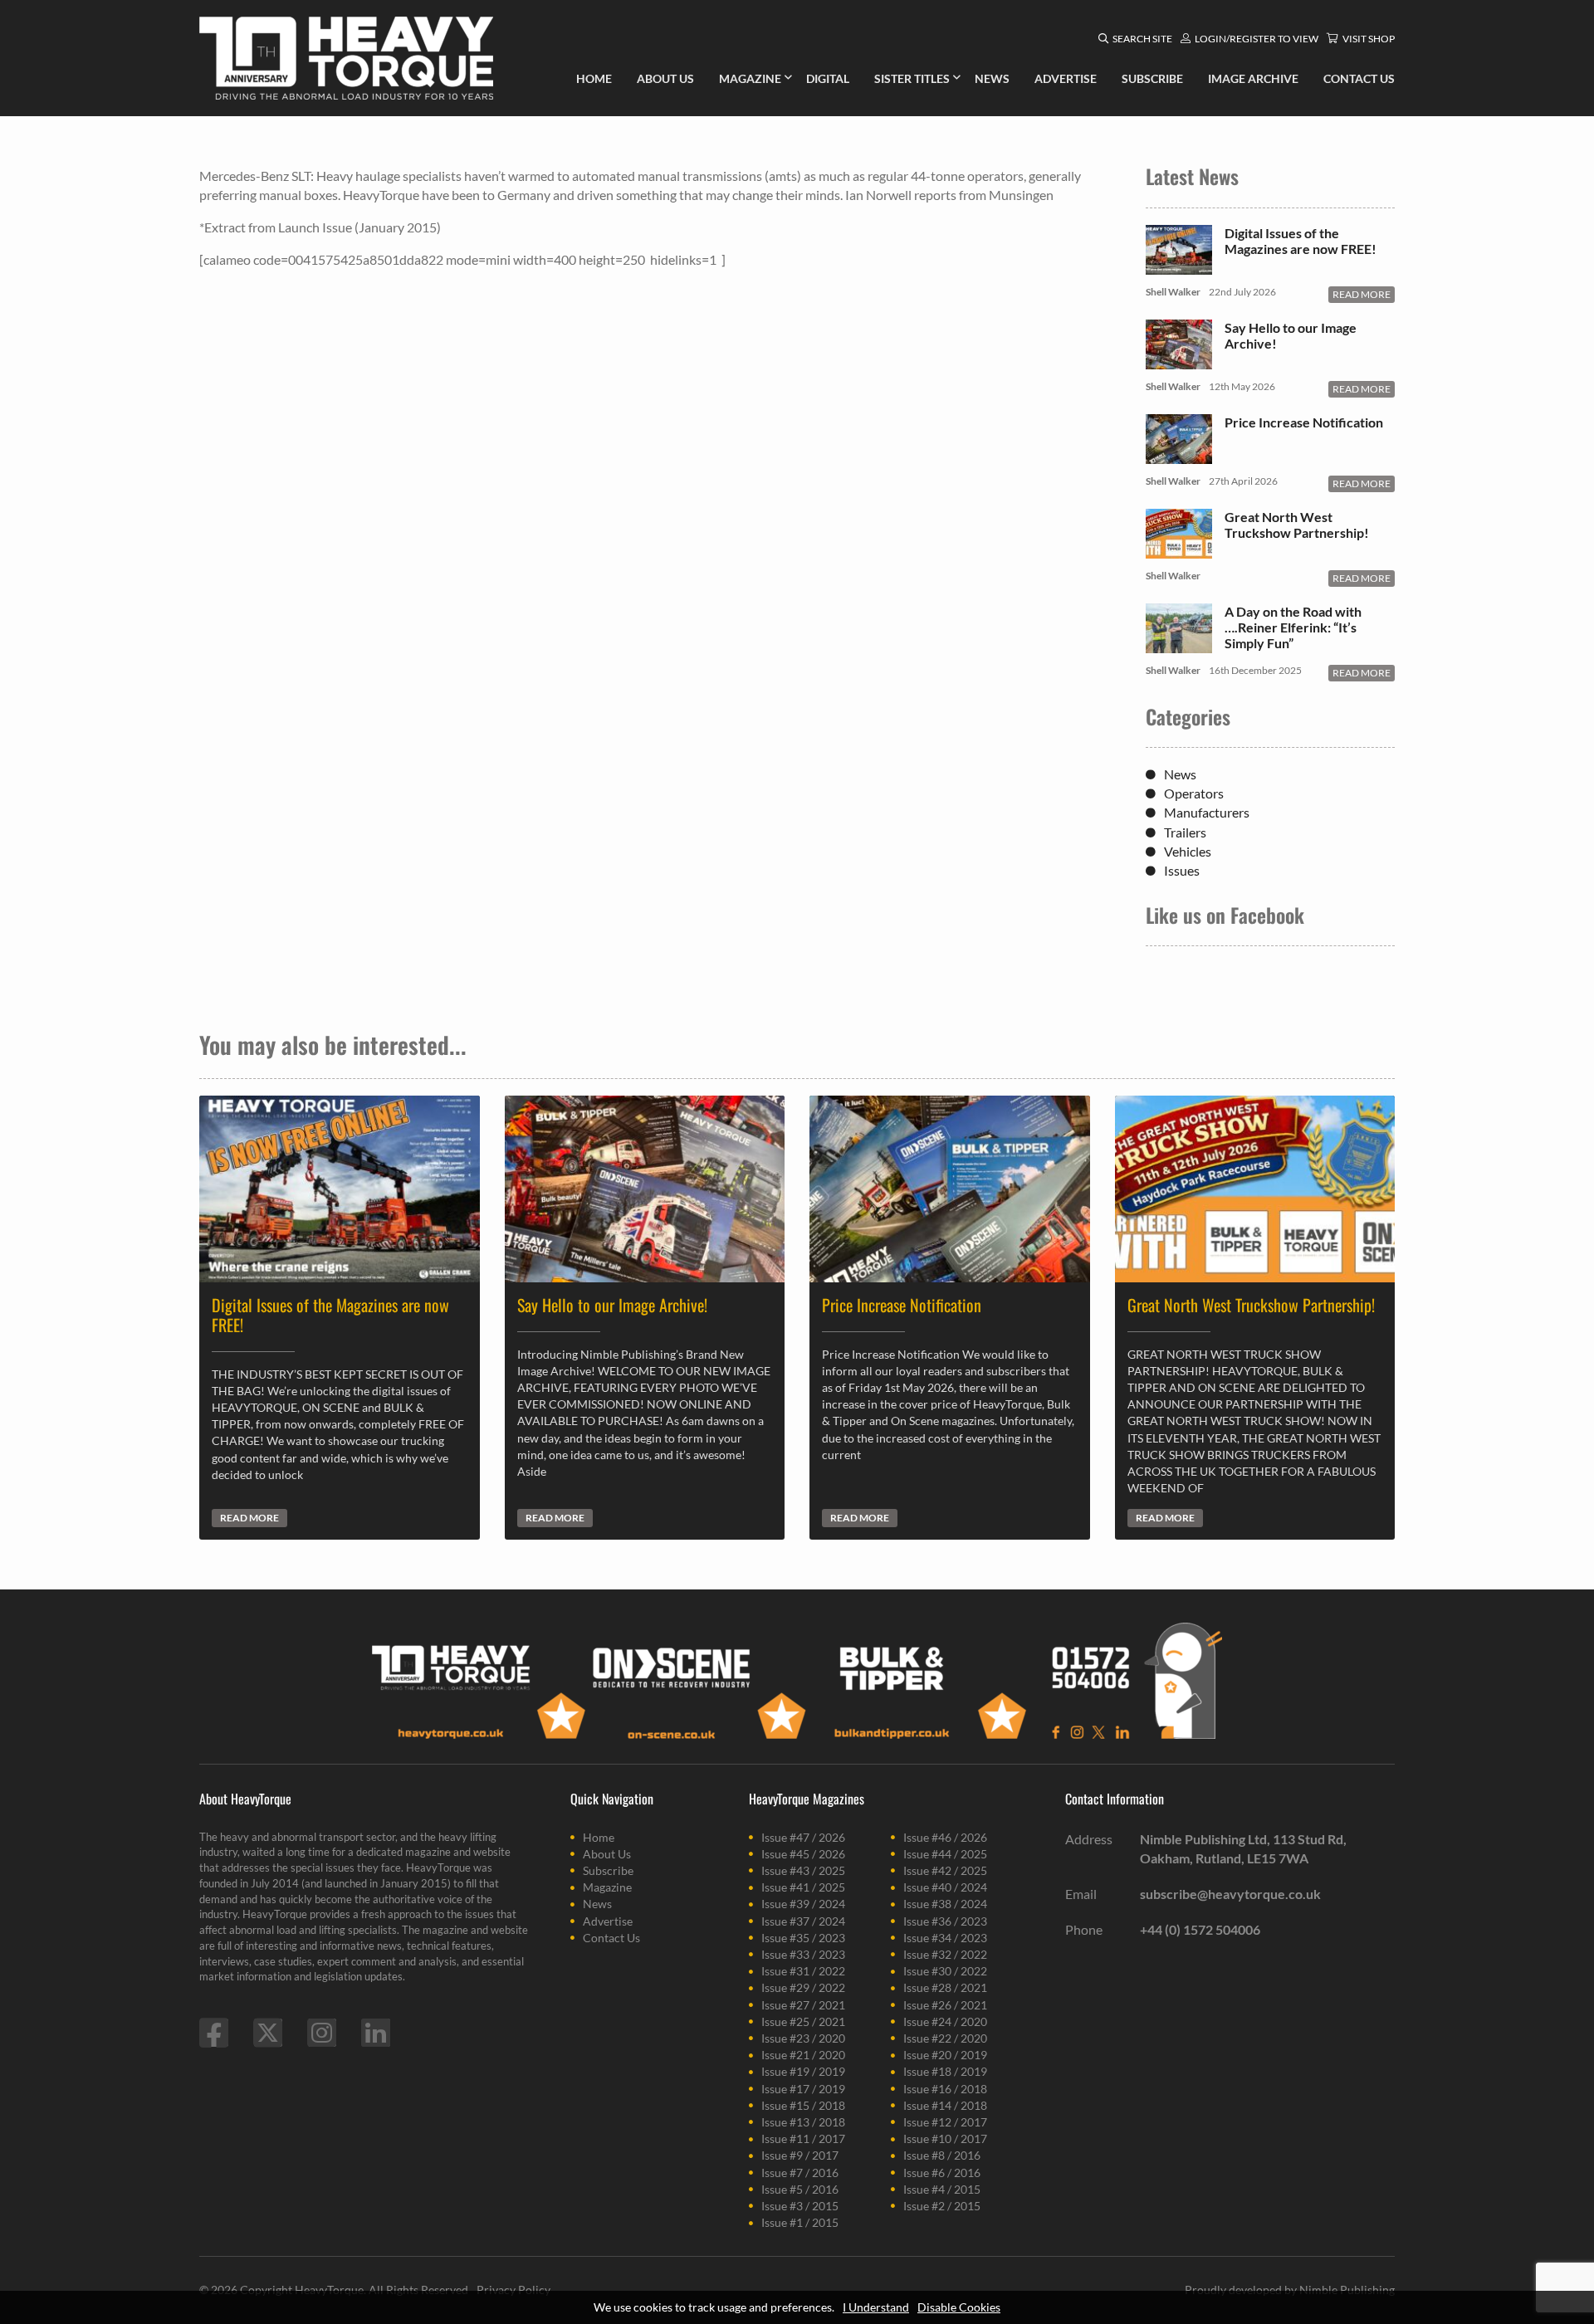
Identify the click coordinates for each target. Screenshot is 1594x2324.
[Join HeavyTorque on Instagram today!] (322, 2033)
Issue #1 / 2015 (800, 2222)
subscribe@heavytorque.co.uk (1230, 1894)
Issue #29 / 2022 (803, 1987)
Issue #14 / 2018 (945, 2105)
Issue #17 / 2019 (803, 2089)
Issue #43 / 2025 (803, 1870)
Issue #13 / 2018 (803, 2122)
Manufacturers (1207, 812)
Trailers (1185, 832)
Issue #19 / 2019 (803, 2071)
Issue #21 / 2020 (803, 2055)
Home (599, 1837)
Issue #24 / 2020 (945, 2021)
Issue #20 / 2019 (945, 2055)
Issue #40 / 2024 (945, 1887)
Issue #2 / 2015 (942, 2206)
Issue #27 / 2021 (803, 2005)
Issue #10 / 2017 (945, 2138)
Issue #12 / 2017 (945, 2122)
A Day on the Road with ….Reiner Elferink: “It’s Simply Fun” (1293, 627)
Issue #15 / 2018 (803, 2105)
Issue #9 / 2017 (800, 2155)
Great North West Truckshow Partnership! (1297, 525)
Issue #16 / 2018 (945, 2089)
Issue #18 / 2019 (945, 2071)
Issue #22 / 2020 (945, 2038)
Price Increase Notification (1304, 422)
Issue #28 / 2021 (945, 1987)
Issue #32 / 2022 (945, 1954)
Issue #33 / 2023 (803, 1954)
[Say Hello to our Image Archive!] (1179, 361)
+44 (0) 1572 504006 (1200, 1929)
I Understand (876, 2307)
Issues (1182, 870)
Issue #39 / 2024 (803, 1904)
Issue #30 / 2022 (945, 1971)
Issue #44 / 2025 (945, 1854)
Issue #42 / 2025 (945, 1870)
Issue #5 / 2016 (800, 2189)
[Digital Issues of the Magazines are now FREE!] (1179, 266)
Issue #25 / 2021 (803, 2021)
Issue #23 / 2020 (803, 2038)
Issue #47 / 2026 (803, 1837)
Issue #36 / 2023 (945, 1921)
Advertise (608, 1921)
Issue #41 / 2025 (803, 1887)
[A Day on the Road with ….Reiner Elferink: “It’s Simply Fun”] (1179, 644)
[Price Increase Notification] (1179, 455)
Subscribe (608, 1870)
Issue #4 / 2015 (942, 2189)
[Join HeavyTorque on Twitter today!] (268, 2033)
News (1180, 774)
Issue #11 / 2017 (803, 2138)
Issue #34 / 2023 (945, 1938)
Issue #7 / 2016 (800, 2173)
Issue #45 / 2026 (803, 1854)
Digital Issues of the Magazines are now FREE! (1301, 241)
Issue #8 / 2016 (942, 2155)
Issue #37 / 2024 (803, 1921)
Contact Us (611, 1938)
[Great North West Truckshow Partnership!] (1179, 550)
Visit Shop (1369, 39)
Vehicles (1188, 851)
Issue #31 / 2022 (803, 1971)
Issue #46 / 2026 (945, 1837)
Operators (1194, 793)
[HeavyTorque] (346, 58)
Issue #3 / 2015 (800, 2206)
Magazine (607, 1887)
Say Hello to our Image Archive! (1291, 335)
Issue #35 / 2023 (803, 1938)
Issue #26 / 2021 (945, 2005)
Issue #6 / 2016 (942, 2173)
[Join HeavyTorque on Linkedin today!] (376, 2033)
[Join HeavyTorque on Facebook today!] (214, 2033)
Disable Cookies (959, 2307)
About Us (607, 1854)
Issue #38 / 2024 (945, 1904)
